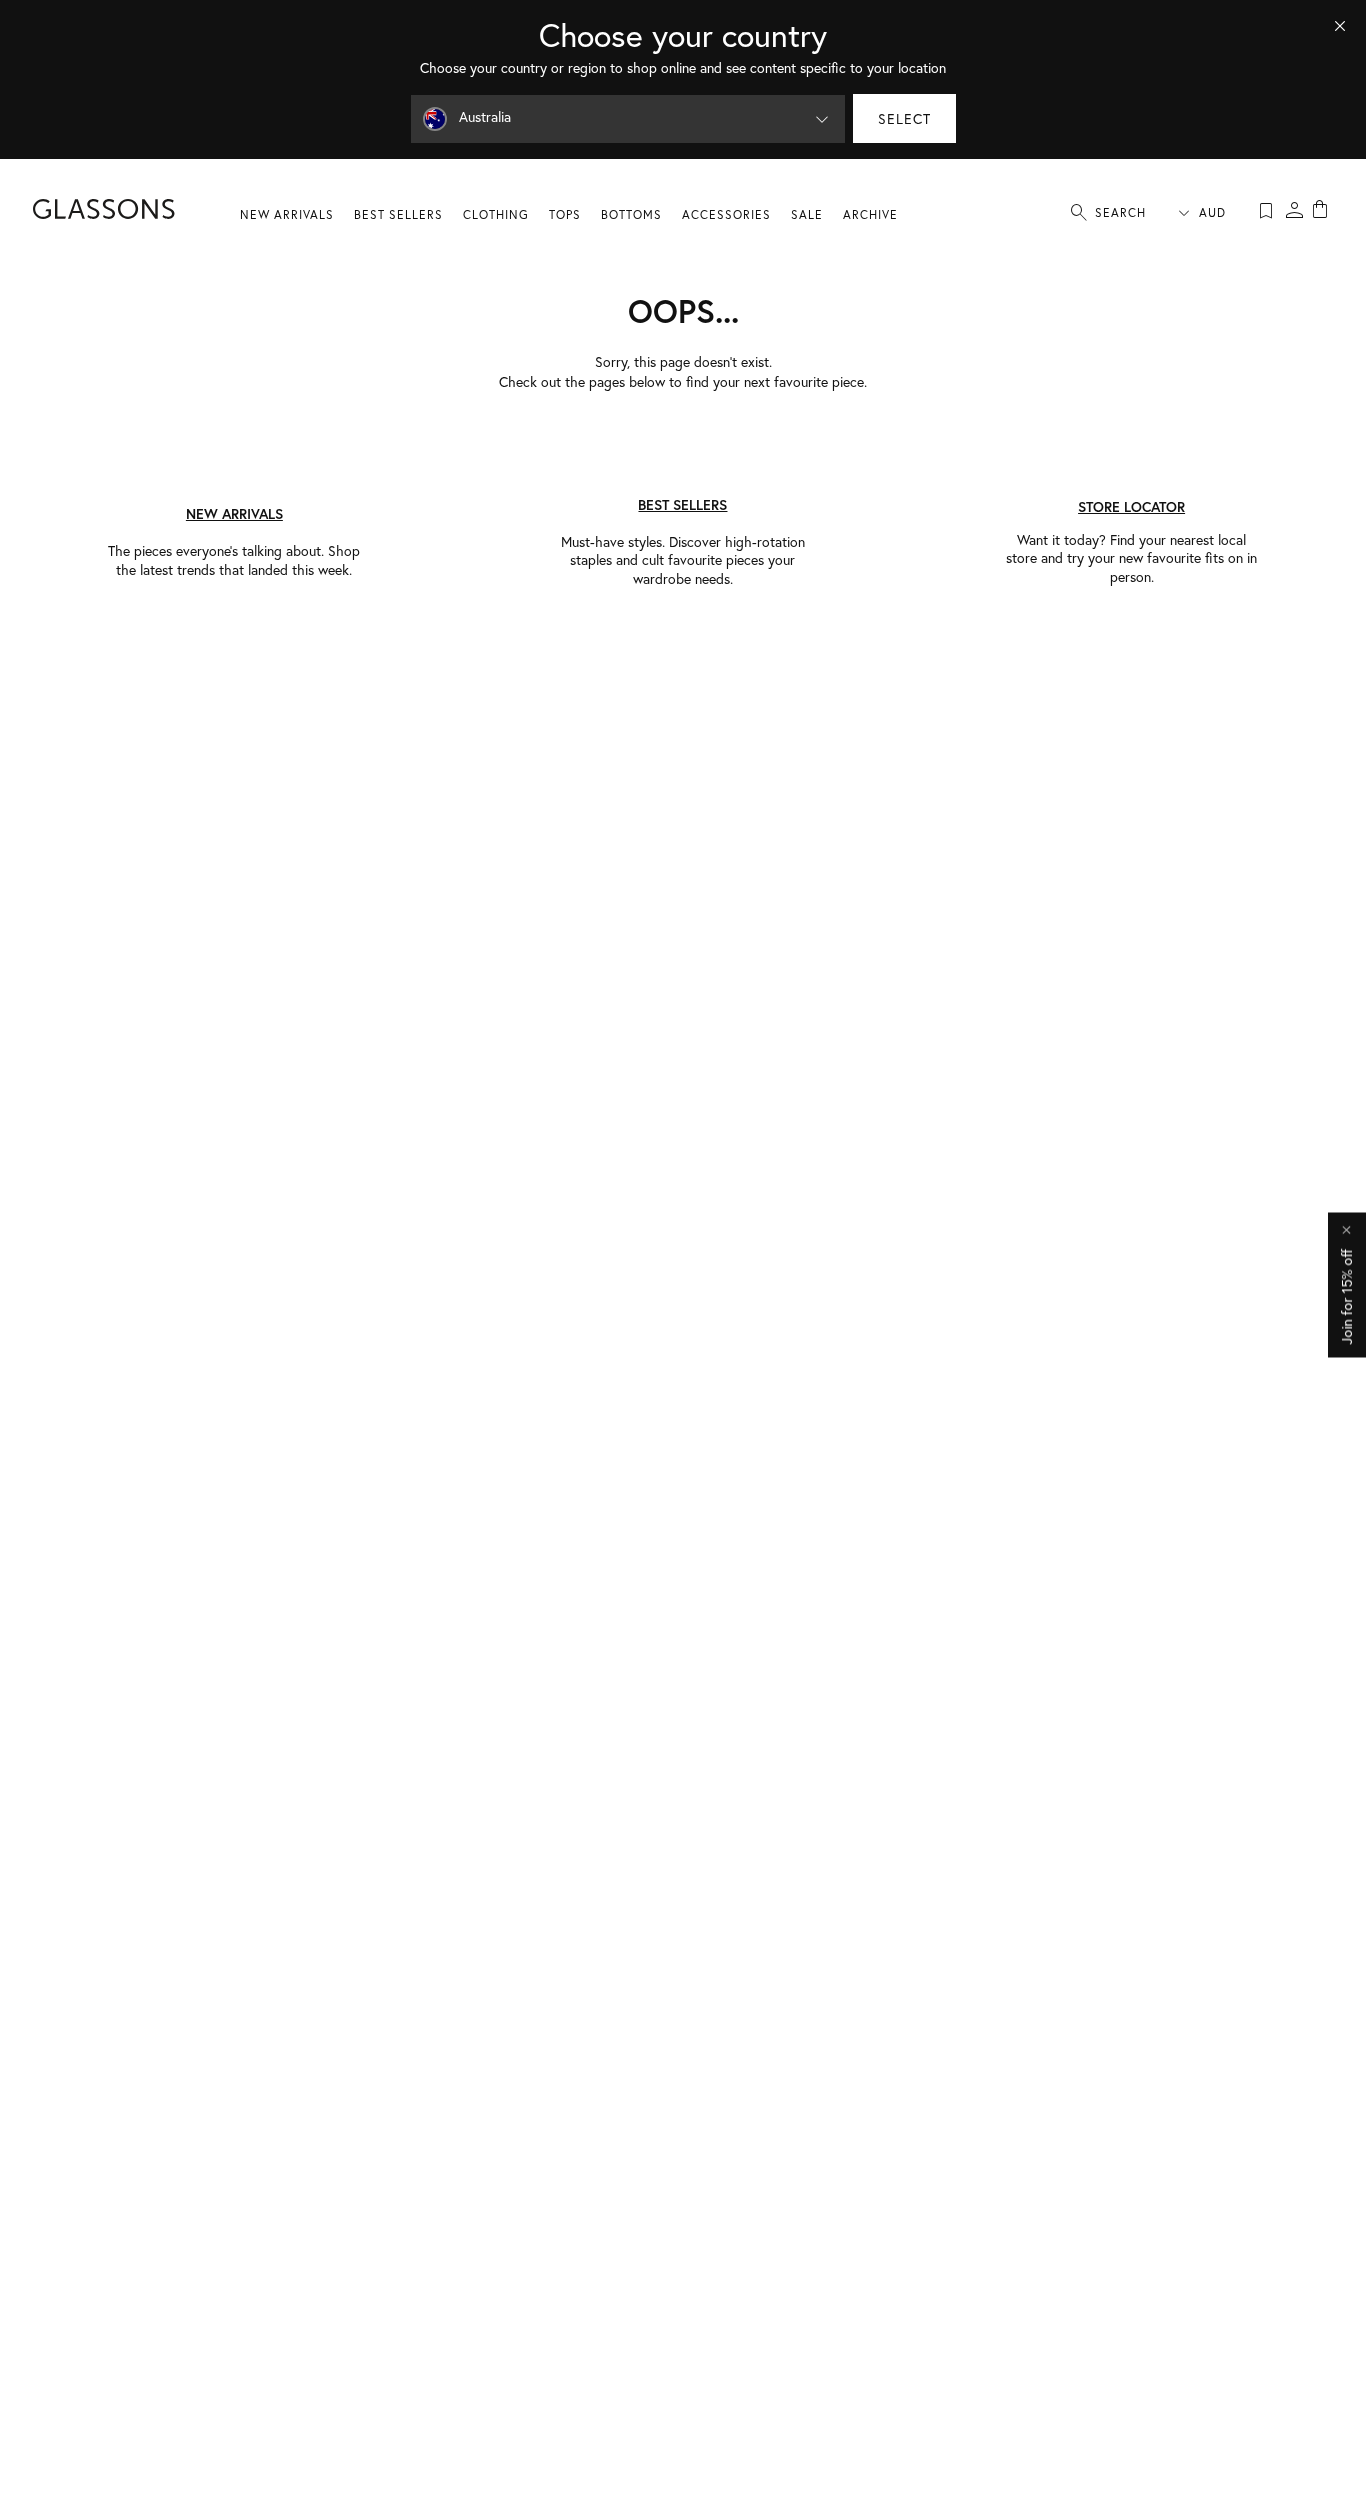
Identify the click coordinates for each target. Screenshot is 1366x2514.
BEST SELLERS (398, 214)
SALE (807, 214)
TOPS (565, 214)
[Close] (1340, 26)
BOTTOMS (631, 214)
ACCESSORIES (726, 214)
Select (904, 119)
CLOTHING (496, 214)
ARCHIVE (870, 214)
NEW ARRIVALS (287, 214)
